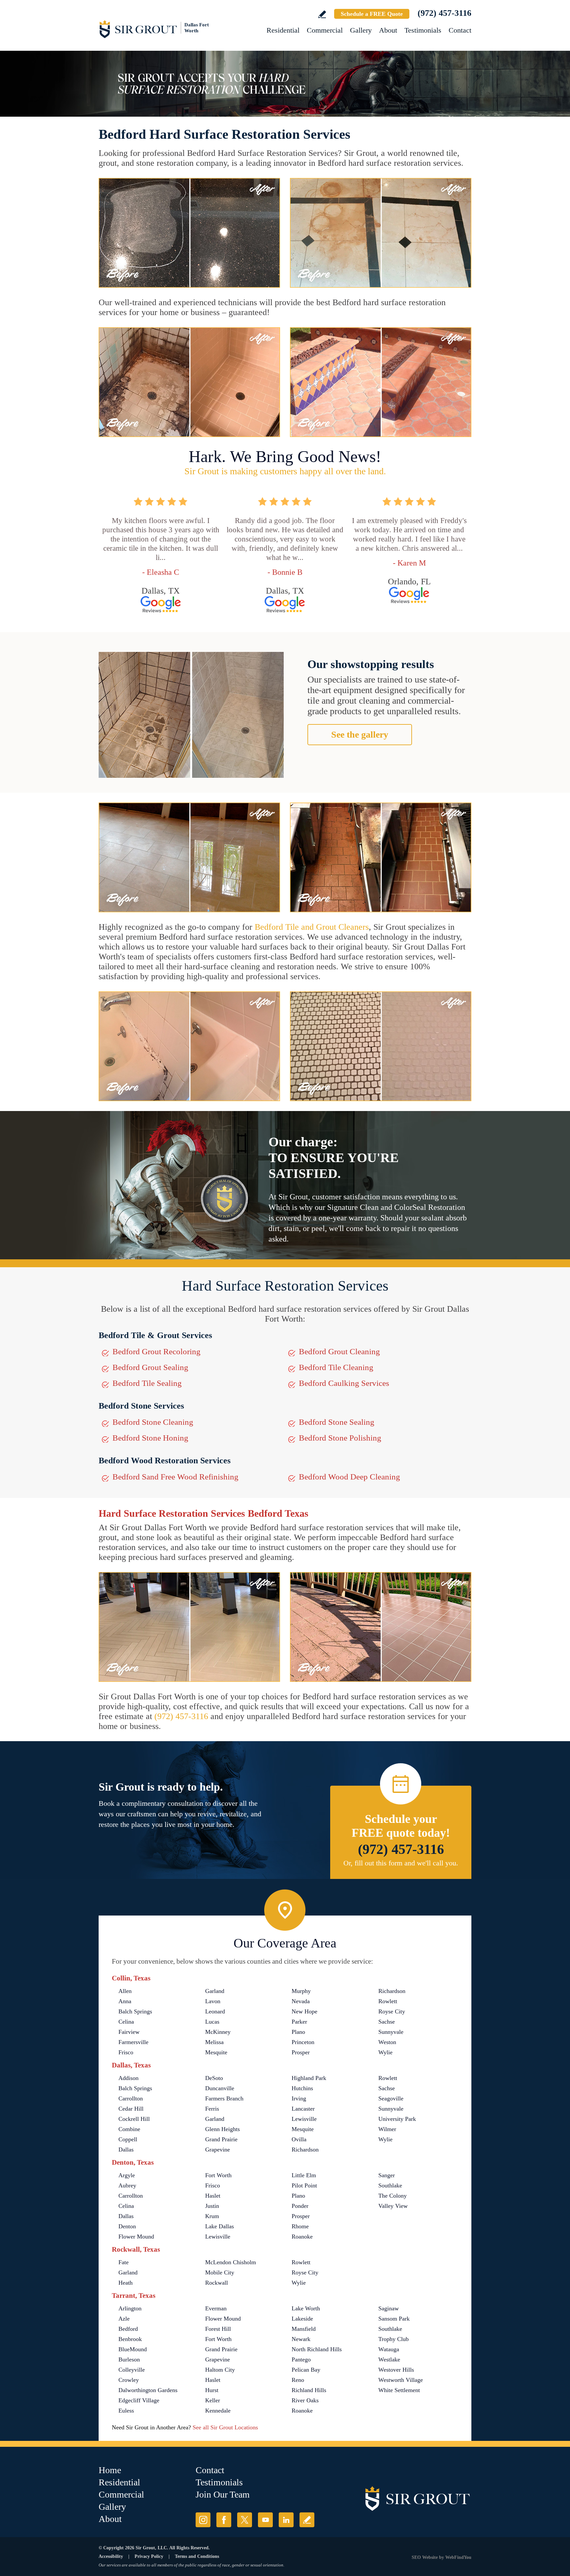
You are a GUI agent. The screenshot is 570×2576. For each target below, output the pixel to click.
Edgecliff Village (139, 2400)
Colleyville (132, 2370)
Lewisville (304, 2119)
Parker (299, 2022)
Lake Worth (306, 2308)
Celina (126, 2022)
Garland (215, 1991)
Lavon (213, 2001)
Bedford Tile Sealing (147, 1383)
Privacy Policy (149, 2556)
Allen (125, 1991)
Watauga (389, 2349)
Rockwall (217, 2283)
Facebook (224, 2520)
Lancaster (303, 2109)
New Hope (304, 2011)
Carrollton (131, 2098)
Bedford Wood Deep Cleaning (349, 1477)
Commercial (325, 30)
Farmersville (133, 2042)
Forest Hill (218, 2329)
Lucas (212, 2022)
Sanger (387, 2175)
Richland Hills (309, 2390)
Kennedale (218, 2411)
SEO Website (425, 2557)
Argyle (127, 2175)
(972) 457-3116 (444, 13)
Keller (213, 2400)
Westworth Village (401, 2380)
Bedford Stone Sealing (337, 1422)
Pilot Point (304, 2185)
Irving (299, 2098)
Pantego (301, 2359)
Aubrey (127, 2185)
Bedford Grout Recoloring (157, 1351)
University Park (397, 2119)
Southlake (390, 2185)
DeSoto (214, 2078)
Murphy (301, 1991)
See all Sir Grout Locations (225, 2427)
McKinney (218, 2032)
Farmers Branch (224, 2098)
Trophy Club (394, 2339)
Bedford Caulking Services (344, 1383)
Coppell (128, 2139)
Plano (298, 2032)
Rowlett (388, 2001)
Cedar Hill (131, 2109)
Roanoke (302, 2237)
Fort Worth (218, 2175)
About (388, 30)
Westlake (389, 2359)
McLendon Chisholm (231, 2262)
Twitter (245, 2520)
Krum (212, 2216)
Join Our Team (223, 2494)
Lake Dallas (220, 2226)
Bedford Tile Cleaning (336, 1367)
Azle (124, 2319)
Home (110, 2470)
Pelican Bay (306, 2370)
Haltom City (220, 2370)
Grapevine (218, 2150)
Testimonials (423, 30)
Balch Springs (135, 2011)
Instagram (203, 2520)
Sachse (387, 2022)
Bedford (128, 2329)
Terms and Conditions (197, 2556)
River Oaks (305, 2400)
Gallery (361, 30)
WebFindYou (458, 2557)
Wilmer (387, 2129)
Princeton (303, 2042)
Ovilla (299, 2139)
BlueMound (133, 2349)
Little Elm (304, 2175)
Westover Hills (396, 2370)
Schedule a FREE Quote (372, 14)
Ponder (300, 2206)
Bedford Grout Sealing (150, 1367)
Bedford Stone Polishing (340, 1438)
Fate (124, 2262)
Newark (301, 2339)
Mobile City (220, 2272)
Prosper (301, 2052)
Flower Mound (136, 2237)
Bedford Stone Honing (150, 1438)
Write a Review (322, 14)
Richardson (392, 1991)
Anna (125, 2001)
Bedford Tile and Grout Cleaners (312, 927)
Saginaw (389, 2308)
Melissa (214, 2042)
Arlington (130, 2308)
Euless (126, 2411)
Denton (127, 2226)
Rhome (300, 2226)
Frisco (126, 2052)
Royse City (392, 2011)
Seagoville (391, 2098)
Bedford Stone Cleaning (153, 1422)
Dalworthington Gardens (148, 2390)
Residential (283, 30)
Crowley (129, 2380)
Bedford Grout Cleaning (339, 1351)
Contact (460, 30)
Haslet (213, 2196)
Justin (212, 2206)
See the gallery (360, 734)
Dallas (126, 2150)
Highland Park (309, 2078)
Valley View (393, 2206)
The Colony (393, 2196)
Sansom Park (394, 2319)
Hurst (212, 2390)
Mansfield (304, 2329)
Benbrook (130, 2339)
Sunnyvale (391, 2032)
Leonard (215, 2011)
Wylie (385, 2052)
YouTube (265, 2520)
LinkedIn (286, 2520)
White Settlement (399, 2390)
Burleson (129, 2359)
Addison (128, 2078)
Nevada (301, 2001)
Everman (216, 2308)
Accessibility (111, 2556)
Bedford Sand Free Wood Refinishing (175, 1477)
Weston (387, 2042)
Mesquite (216, 2052)
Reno (298, 2380)
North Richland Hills (317, 2349)
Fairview (129, 2032)
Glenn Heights (222, 2129)
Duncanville (220, 2088)
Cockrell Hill (134, 2119)
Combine (129, 2129)
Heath (126, 2283)
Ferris (212, 2109)
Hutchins (302, 2088)
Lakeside (302, 2319)
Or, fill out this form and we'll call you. (401, 1863)
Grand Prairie (221, 2139)
